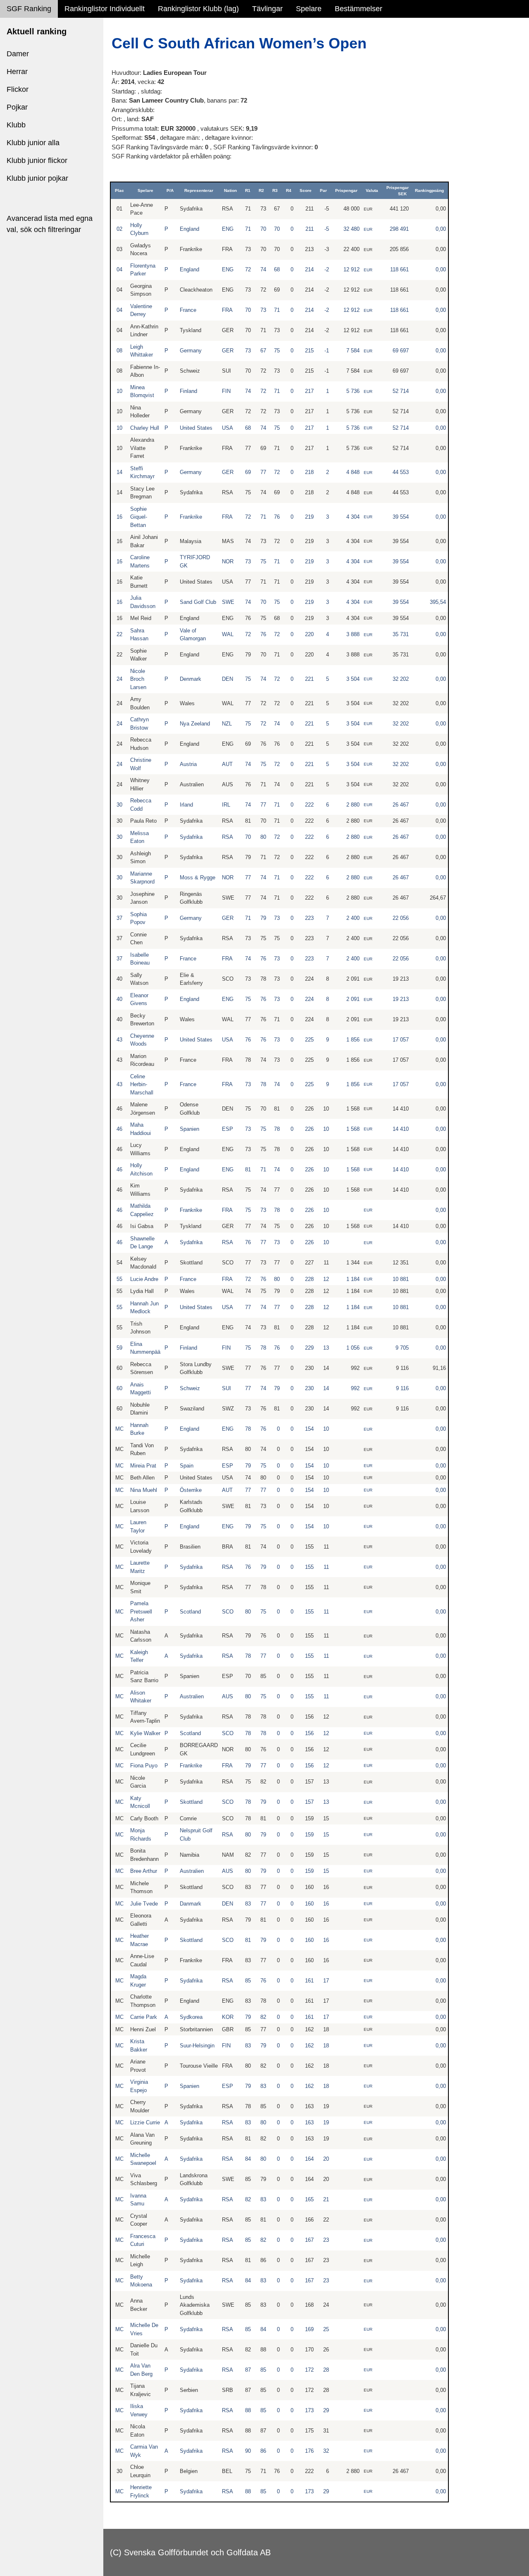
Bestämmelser (359, 9)
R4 (289, 190)
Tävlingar (267, 9)
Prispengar (346, 190)
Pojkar (17, 107)
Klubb (16, 125)
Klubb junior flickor (37, 160)
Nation (230, 190)
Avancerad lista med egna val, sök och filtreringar (50, 224)
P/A (170, 190)
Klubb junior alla (33, 143)
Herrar (17, 72)
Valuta (372, 190)
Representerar (199, 190)
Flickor (18, 89)
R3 (275, 190)
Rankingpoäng (429, 190)
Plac (119, 190)
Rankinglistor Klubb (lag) (198, 9)
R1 (248, 190)
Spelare (309, 9)
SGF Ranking (29, 9)
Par (323, 190)
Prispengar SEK (398, 191)
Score (306, 190)
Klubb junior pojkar (37, 178)
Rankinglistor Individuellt (105, 9)
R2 (261, 190)
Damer (18, 54)
